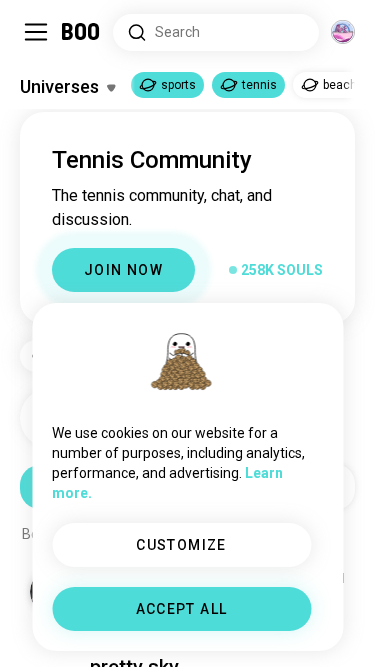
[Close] (44, 44)
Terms (221, 627)
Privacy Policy (304, 627)
